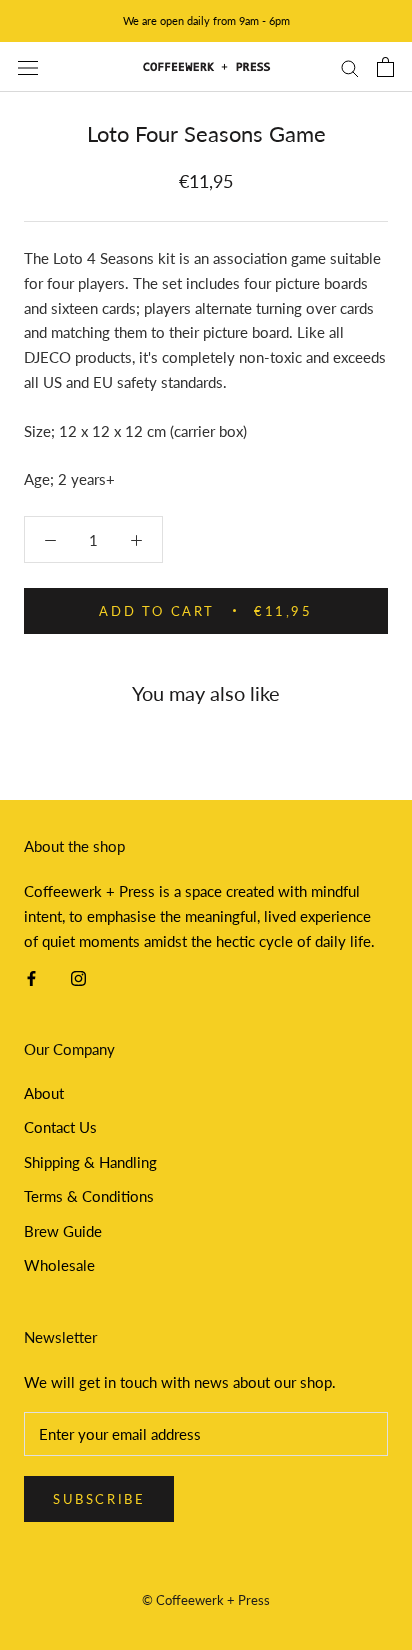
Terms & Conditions (89, 1196)
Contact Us (60, 1127)
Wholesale (59, 1265)
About (44, 1093)
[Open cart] (385, 67)
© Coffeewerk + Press (206, 1600)
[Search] (350, 67)
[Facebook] (31, 976)
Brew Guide (63, 1231)
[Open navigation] (28, 67)
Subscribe (99, 1499)
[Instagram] (78, 976)
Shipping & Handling (90, 1162)
